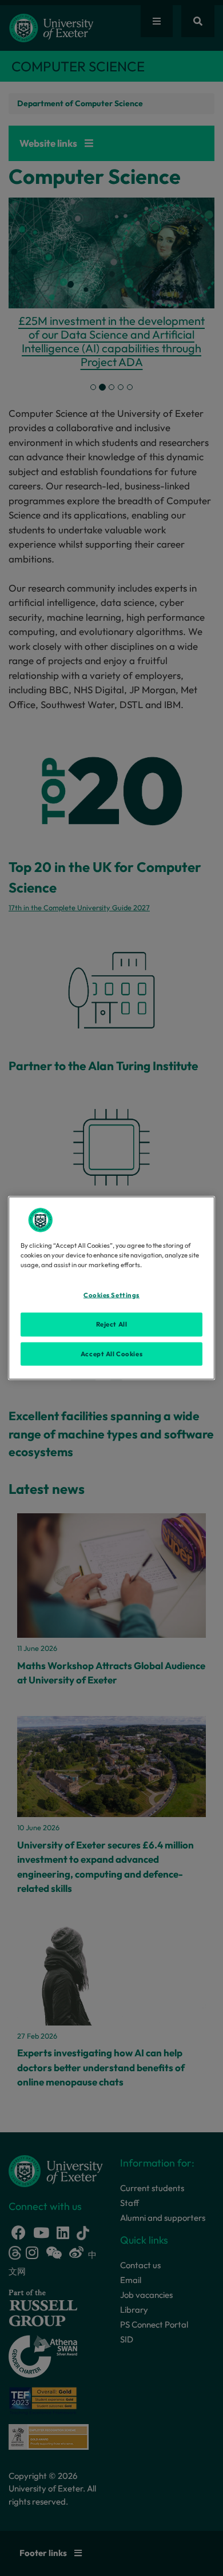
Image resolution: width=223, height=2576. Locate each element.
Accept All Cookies (111, 1353)
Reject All (112, 1324)
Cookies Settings (111, 1295)
